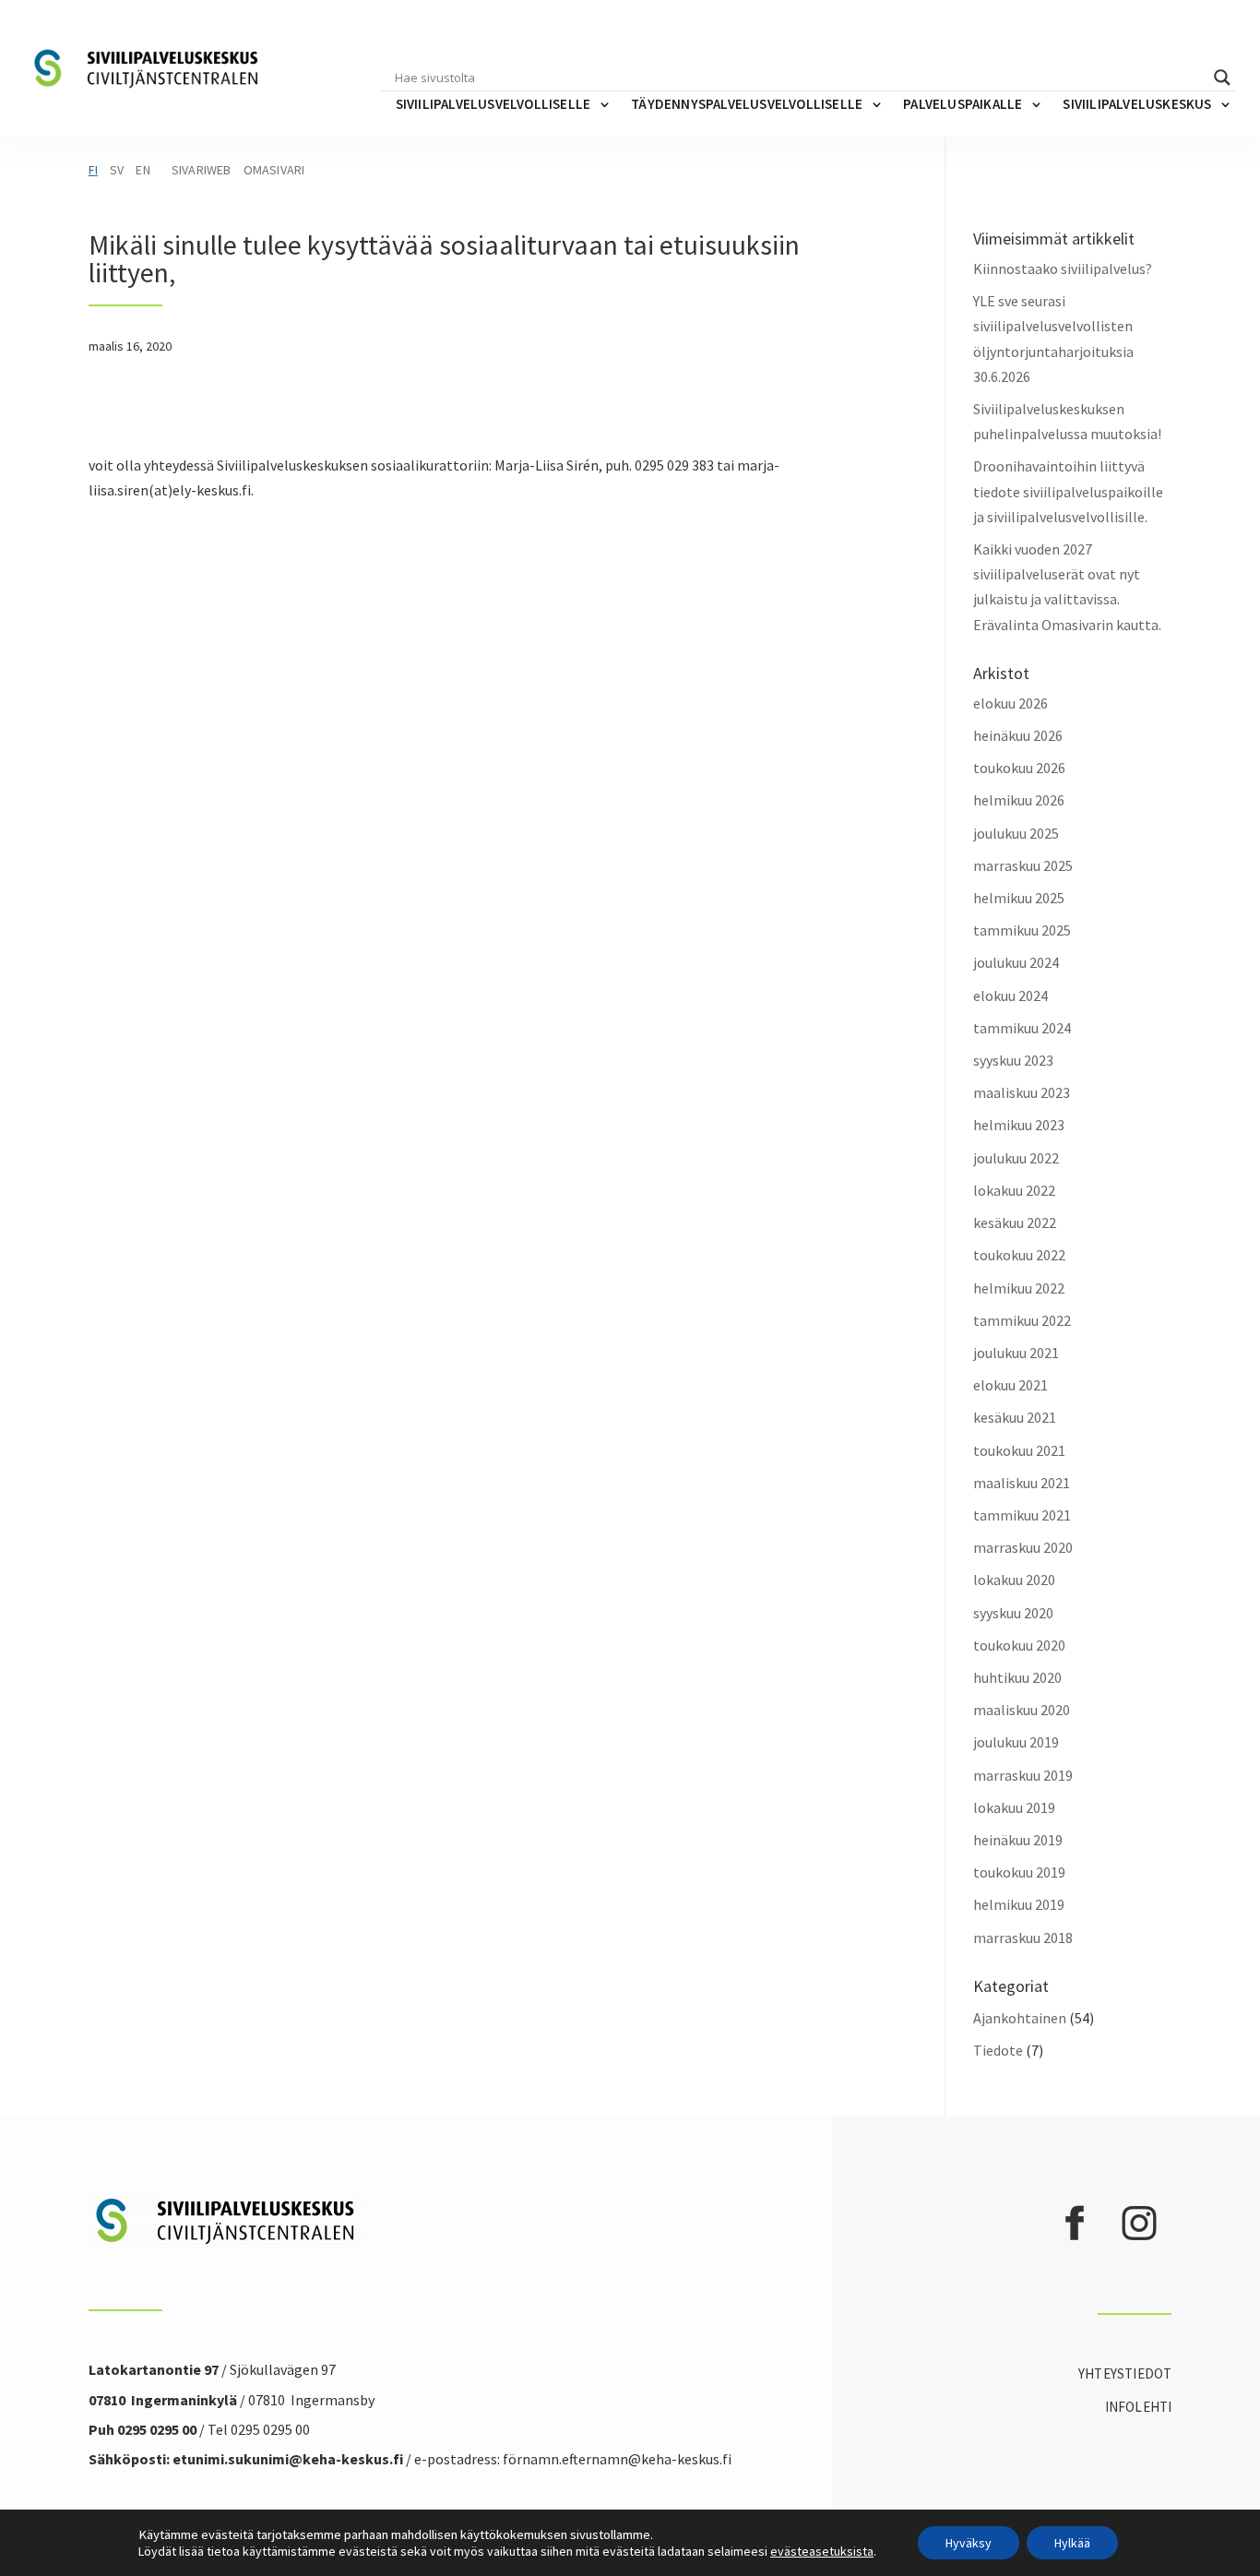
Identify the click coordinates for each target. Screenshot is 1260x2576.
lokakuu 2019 (1014, 1807)
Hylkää (1072, 2543)
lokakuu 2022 (1014, 1190)
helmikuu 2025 (1019, 898)
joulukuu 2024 (1016, 962)
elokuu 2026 (1010, 703)
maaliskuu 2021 (1022, 1483)
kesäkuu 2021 (1015, 1417)
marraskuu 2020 (1023, 1547)
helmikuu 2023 (1019, 1125)
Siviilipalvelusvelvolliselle (493, 104)
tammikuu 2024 (1022, 1028)
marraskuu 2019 (1023, 1775)
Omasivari (274, 170)
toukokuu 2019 (1019, 1872)
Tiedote (998, 2050)
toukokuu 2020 (1019, 1645)
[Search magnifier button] (1222, 78)
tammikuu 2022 (1022, 1320)
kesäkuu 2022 (1015, 1222)
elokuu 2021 (1010, 1385)
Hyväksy (969, 2543)
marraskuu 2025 (1023, 865)
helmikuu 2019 (1019, 1904)
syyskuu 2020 (1013, 1613)
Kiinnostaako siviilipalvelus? (1063, 268)
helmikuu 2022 (1019, 1288)
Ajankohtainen (1020, 2018)
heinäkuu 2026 (1018, 735)
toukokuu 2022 (1019, 1255)
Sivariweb (202, 170)
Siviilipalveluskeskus (1137, 104)
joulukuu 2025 (1016, 833)
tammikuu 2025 (1022, 930)
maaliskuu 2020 (1022, 1710)
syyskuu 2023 (1013, 1060)
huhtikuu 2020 (1017, 1677)
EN (143, 170)
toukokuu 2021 (1019, 1450)
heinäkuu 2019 (1018, 1840)
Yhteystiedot (1125, 2373)
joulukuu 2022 (1016, 1158)
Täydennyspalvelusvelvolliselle (747, 104)
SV (117, 170)
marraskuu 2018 (1023, 1938)
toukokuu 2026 (1019, 768)
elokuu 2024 (1010, 996)
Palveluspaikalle (963, 104)
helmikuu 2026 (1019, 800)
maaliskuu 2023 (1022, 1092)
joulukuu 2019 (1016, 1742)
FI (93, 170)
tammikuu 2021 (1022, 1515)
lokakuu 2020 (1014, 1580)
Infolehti (1139, 2407)
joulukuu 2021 (1016, 1353)
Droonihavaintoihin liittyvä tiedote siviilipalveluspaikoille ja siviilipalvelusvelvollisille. (1068, 491)
